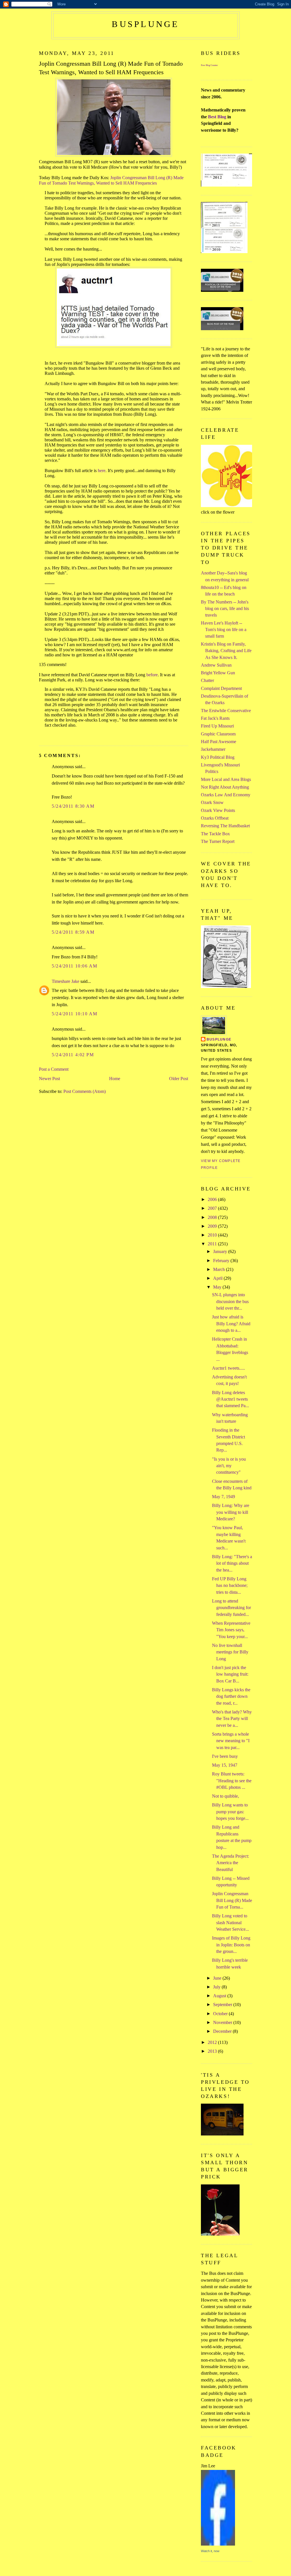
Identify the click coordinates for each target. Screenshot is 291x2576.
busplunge (145, 24)
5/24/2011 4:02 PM (73, 1055)
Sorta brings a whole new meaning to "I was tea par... (231, 1741)
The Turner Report (218, 841)
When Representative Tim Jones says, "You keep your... (231, 1630)
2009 (213, 1226)
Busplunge (219, 1039)
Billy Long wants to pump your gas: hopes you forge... (230, 1812)
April (218, 1278)
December (223, 2031)
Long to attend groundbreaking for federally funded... (231, 1608)
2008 (213, 1217)
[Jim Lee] (218, 2544)
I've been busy (225, 1756)
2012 (213, 2042)
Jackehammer (213, 749)
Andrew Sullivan (216, 665)
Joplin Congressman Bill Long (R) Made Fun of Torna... (232, 1900)
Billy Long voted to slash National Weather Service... (230, 1922)
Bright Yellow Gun (218, 673)
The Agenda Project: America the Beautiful (230, 1863)
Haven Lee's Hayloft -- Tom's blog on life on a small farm (224, 630)
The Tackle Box (215, 834)
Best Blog (217, 117)
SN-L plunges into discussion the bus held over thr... (230, 1301)
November (223, 2022)
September (223, 2005)
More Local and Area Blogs (226, 779)
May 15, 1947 (225, 1765)
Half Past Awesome (219, 742)
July (217, 1987)
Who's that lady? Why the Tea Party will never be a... (232, 1719)
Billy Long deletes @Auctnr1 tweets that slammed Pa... (230, 1399)
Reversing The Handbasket (225, 826)
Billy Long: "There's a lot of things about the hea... (232, 1563)
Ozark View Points (218, 810)
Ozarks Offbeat (215, 818)
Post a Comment (54, 1069)
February (222, 1261)
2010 (213, 1235)
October (221, 2014)
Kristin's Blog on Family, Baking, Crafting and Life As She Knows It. (226, 651)
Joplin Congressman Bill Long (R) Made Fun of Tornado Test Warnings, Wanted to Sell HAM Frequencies (111, 68)
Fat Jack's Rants (215, 718)
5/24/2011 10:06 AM (74, 966)
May (218, 1287)
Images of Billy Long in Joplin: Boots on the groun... (231, 1945)
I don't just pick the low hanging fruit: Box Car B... (230, 1674)
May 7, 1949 (224, 1497)
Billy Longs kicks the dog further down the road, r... (231, 1696)
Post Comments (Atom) (85, 1091)
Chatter (207, 680)
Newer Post (49, 1079)
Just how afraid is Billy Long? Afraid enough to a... (231, 1324)
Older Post (179, 1079)
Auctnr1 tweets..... (228, 1368)
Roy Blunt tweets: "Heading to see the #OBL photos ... (232, 1781)
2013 (213, 2051)
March (220, 1269)
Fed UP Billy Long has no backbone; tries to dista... (230, 1585)
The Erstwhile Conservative (226, 711)
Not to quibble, (225, 1796)
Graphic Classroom (218, 734)
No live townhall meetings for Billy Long (230, 1652)
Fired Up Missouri (217, 726)
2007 (213, 1208)
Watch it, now (210, 2551)
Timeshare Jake (66, 981)
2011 (213, 1244)
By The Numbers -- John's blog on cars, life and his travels (225, 609)
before (152, 675)
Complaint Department (221, 688)
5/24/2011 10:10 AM (74, 1014)
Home (115, 1079)
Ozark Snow (212, 802)
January (221, 1251)
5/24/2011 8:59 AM (73, 932)
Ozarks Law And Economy (226, 795)
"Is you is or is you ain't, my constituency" (229, 1466)
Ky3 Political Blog (218, 757)
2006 (213, 1199)
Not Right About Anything (225, 787)
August (220, 1996)
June (218, 1978)
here (102, 471)
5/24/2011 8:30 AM (73, 806)
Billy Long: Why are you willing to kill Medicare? (231, 1512)
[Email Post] (40, 734)
